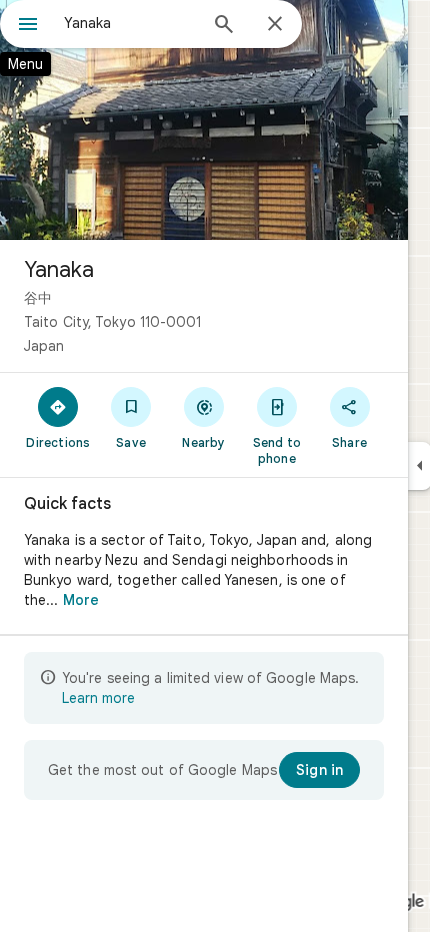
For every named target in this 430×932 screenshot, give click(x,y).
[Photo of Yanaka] (204, 120)
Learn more (98, 698)
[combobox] (130, 23)
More (81, 600)
